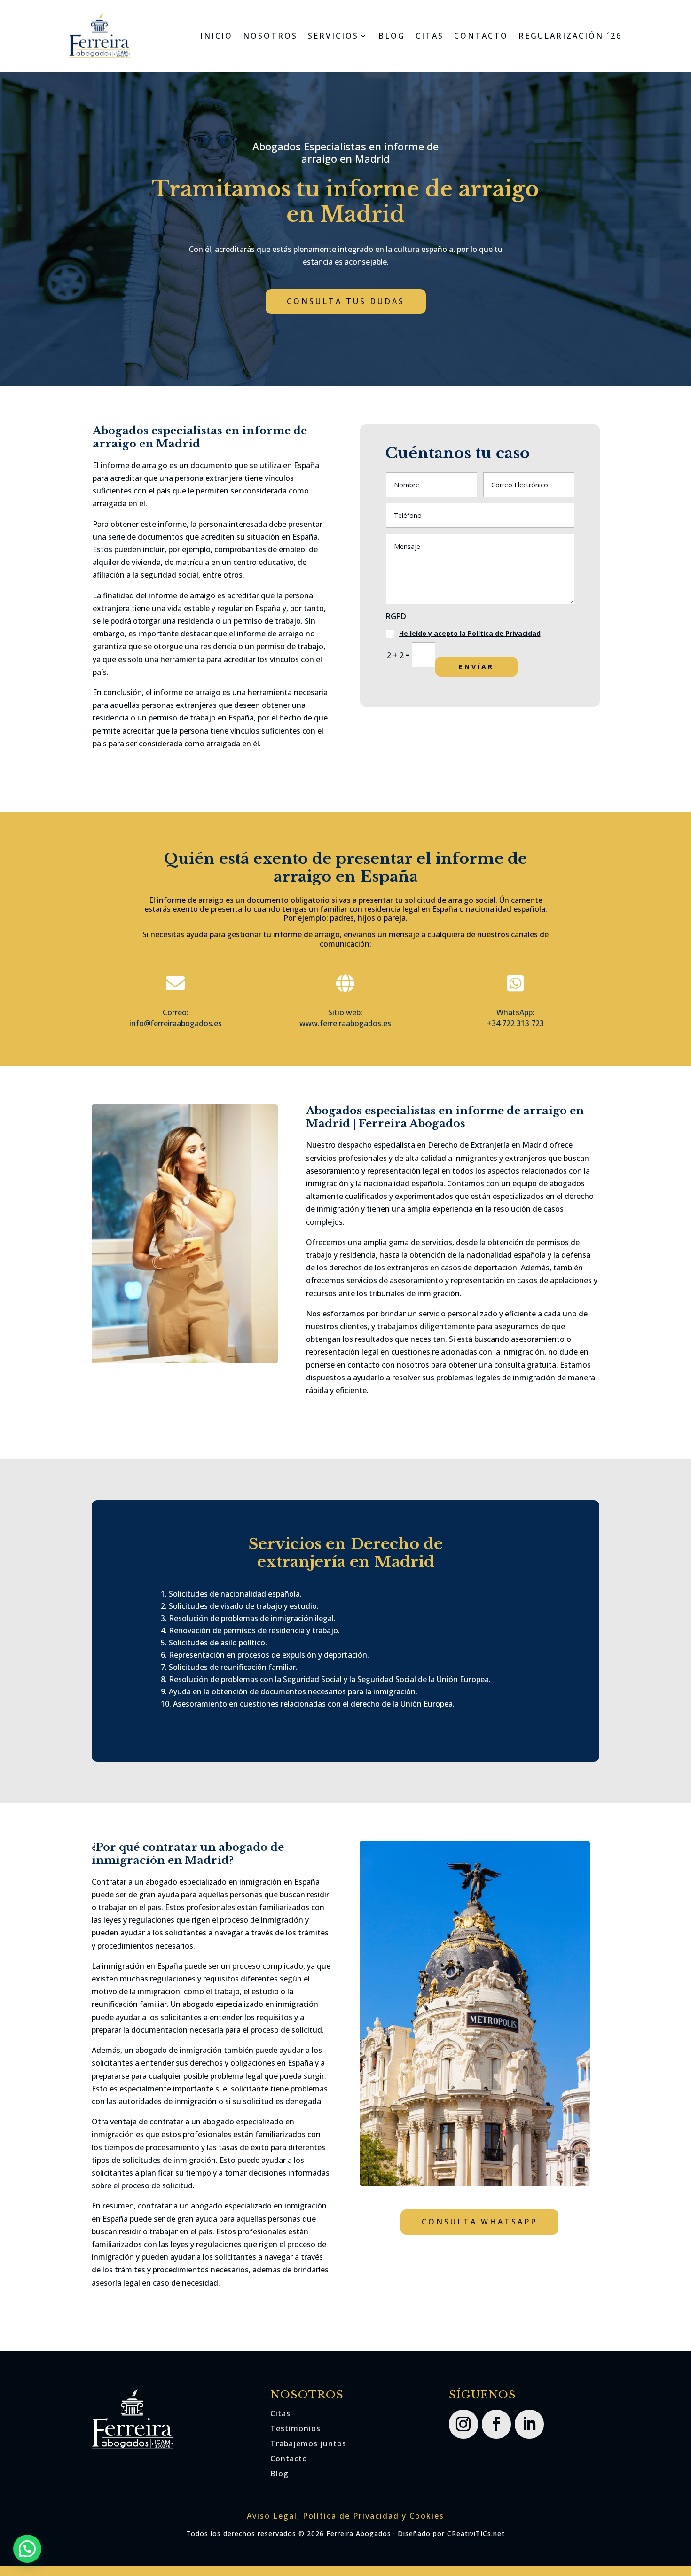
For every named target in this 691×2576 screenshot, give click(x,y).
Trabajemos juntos (308, 2443)
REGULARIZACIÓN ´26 (570, 36)
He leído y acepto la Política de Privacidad (470, 633)
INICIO (216, 36)
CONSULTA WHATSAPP (479, 2222)
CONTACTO (481, 36)
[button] (27, 2549)
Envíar (476, 667)
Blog (279, 2474)
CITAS (430, 36)
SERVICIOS (333, 36)
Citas (280, 2413)
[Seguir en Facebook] (496, 2424)
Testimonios (295, 2428)
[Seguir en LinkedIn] (529, 2424)
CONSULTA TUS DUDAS (346, 301)
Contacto (289, 2459)
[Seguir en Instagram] (463, 2424)
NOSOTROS (270, 36)
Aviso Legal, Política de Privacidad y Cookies (345, 2516)
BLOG (392, 36)
